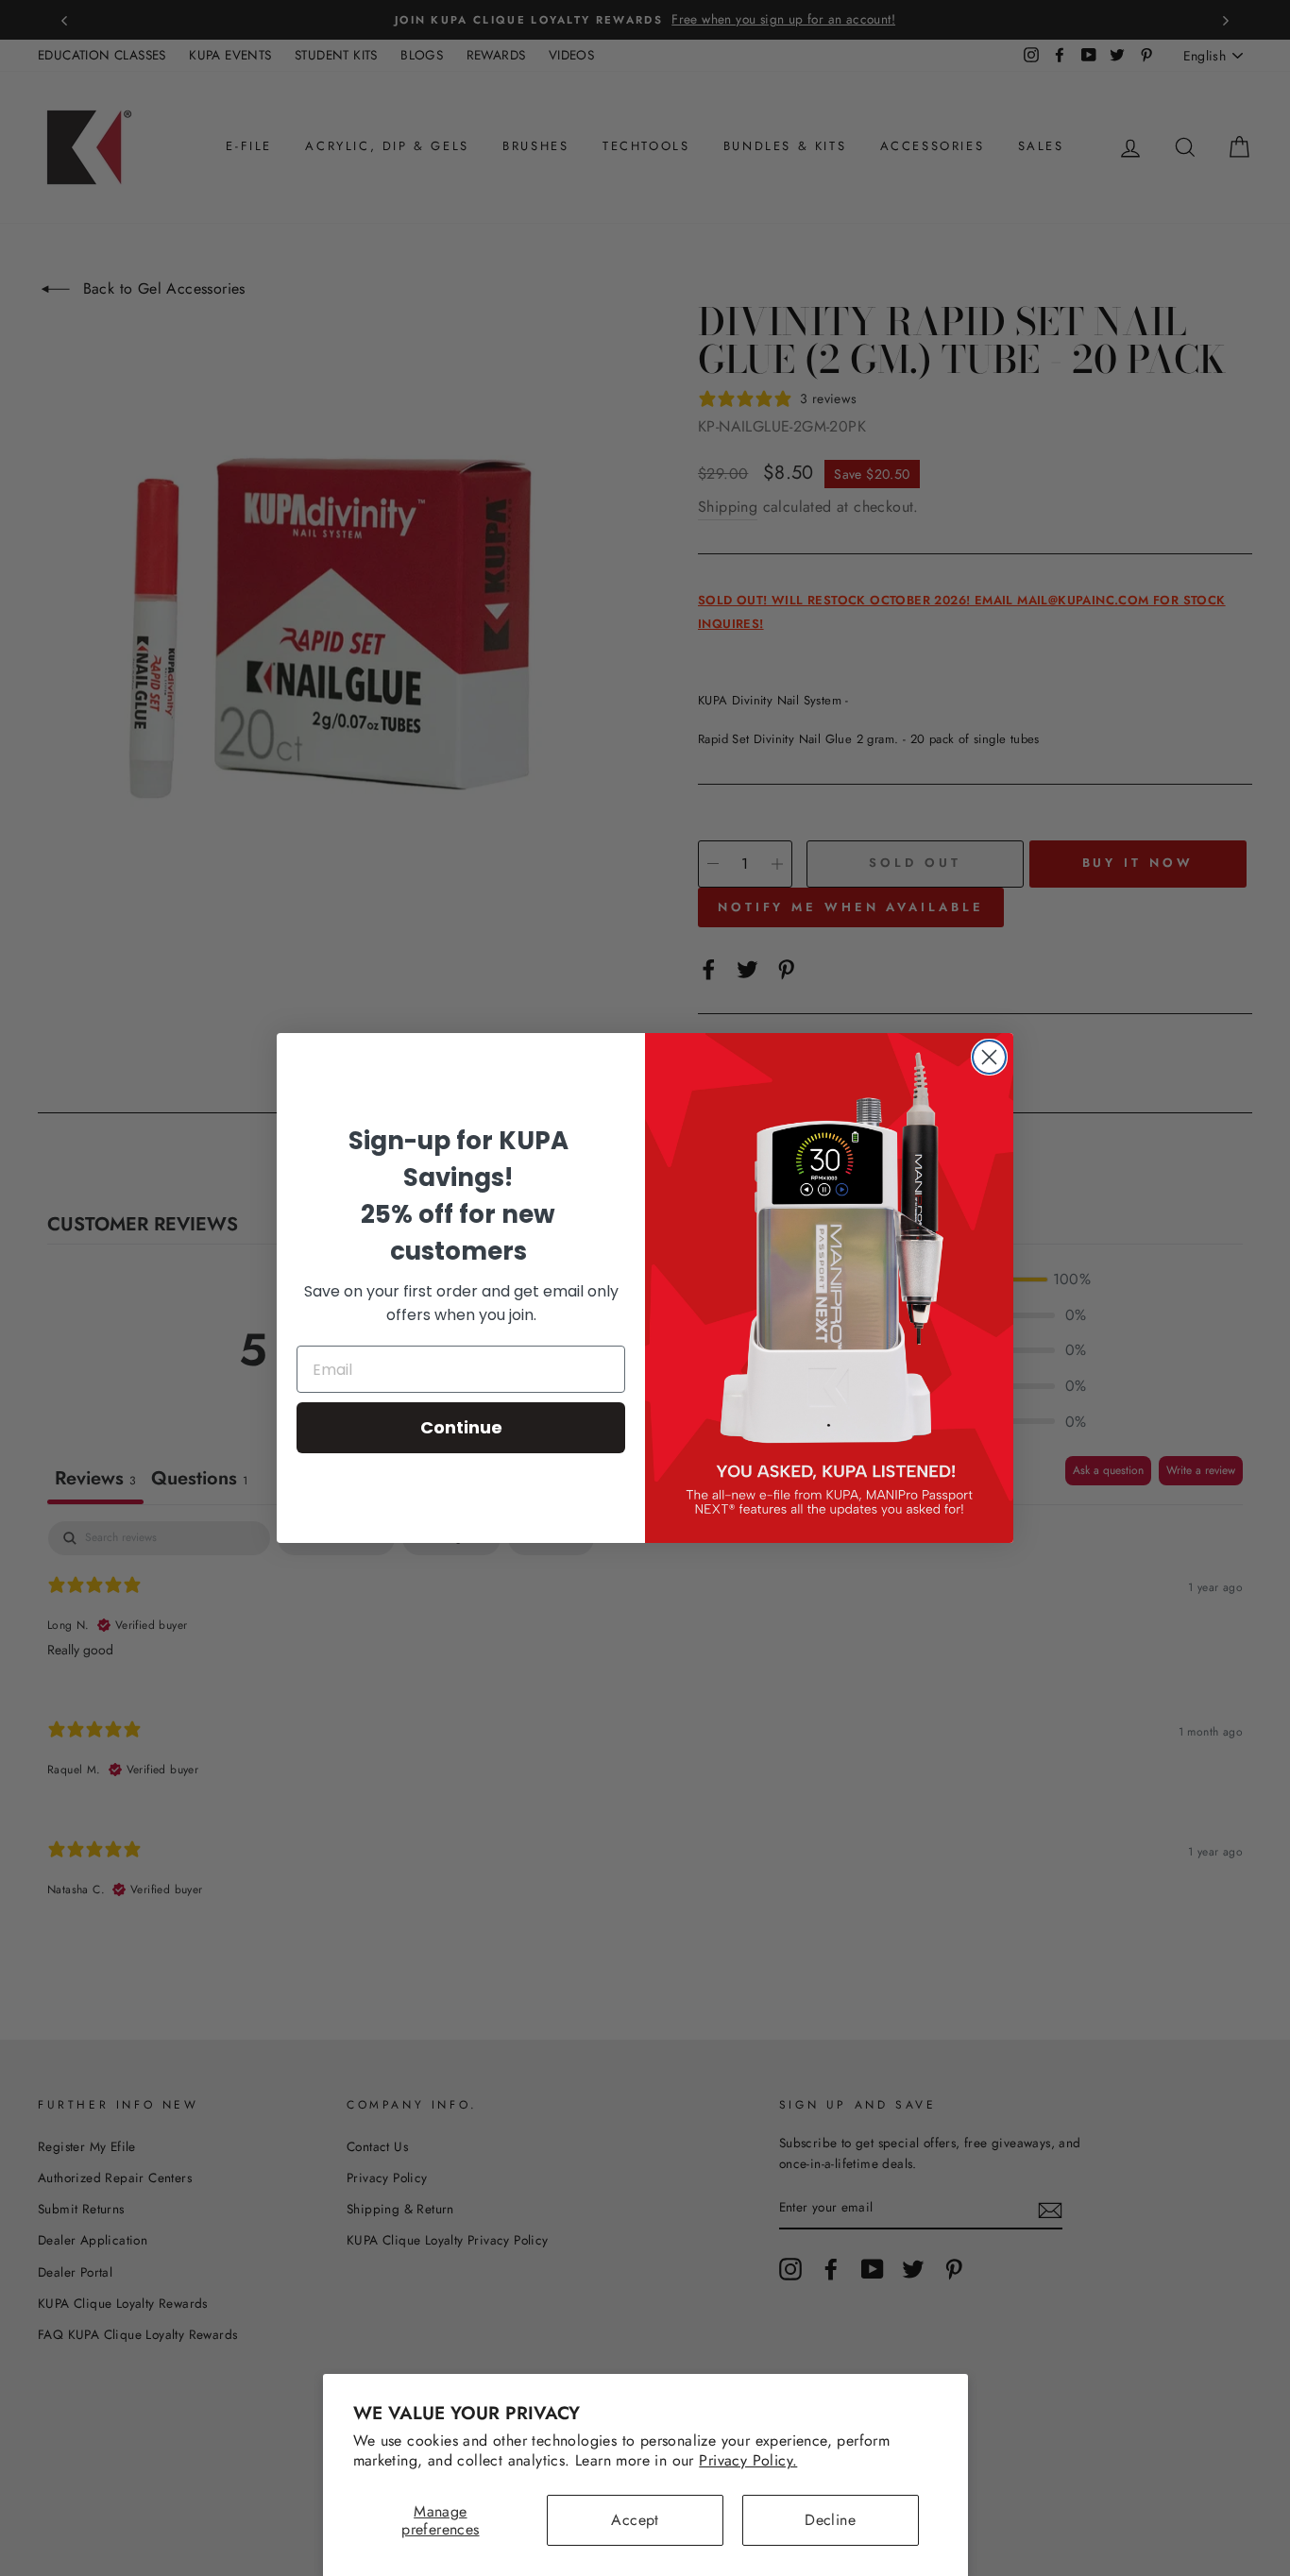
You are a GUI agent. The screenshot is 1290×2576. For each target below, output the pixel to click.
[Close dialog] (989, 1057)
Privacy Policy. (748, 2460)
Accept (635, 2520)
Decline (830, 2520)
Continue (461, 1427)
